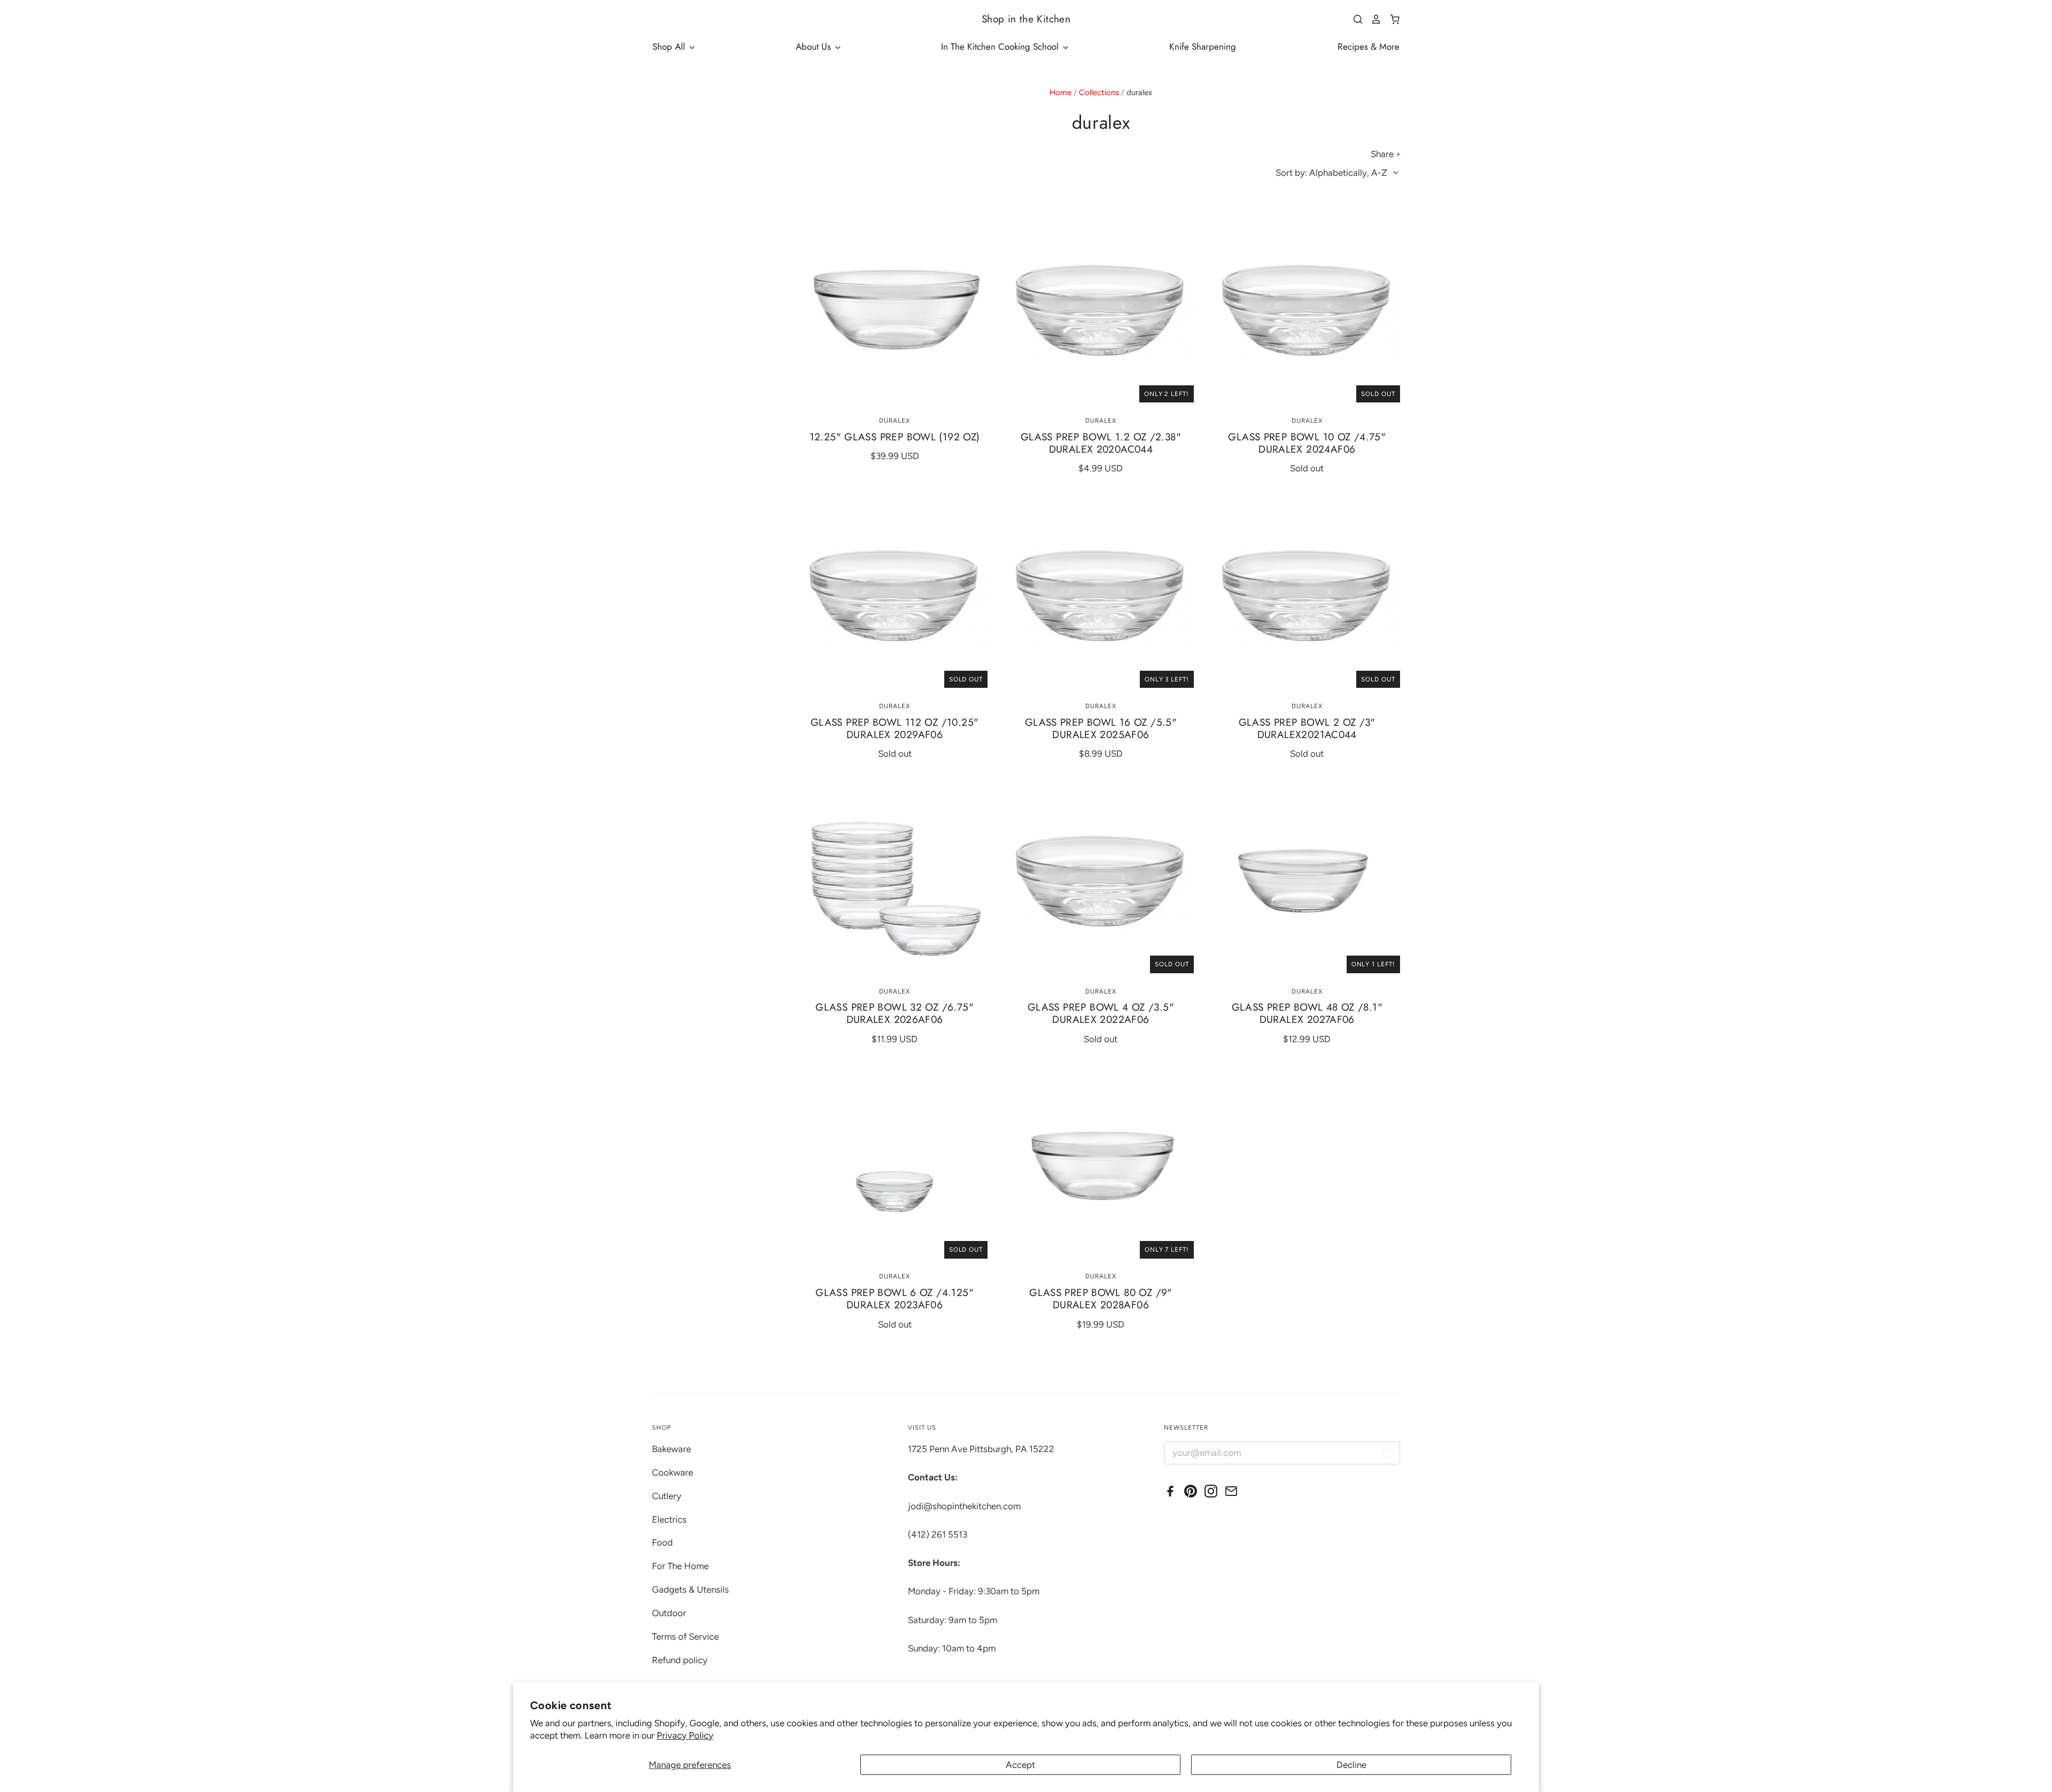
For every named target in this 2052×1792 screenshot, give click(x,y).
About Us (815, 46)
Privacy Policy (685, 1735)
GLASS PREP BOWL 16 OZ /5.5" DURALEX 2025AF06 (1101, 728)
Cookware (673, 1472)
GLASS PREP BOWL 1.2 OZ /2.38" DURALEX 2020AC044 (1101, 443)
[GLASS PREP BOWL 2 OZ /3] (1307, 595)
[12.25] (895, 309)
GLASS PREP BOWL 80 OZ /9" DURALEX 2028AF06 (1101, 1299)
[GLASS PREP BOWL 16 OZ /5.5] (1101, 595)
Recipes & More (1369, 46)
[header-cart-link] (1391, 19)
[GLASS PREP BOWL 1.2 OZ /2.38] (1101, 309)
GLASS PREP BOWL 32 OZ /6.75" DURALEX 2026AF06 (895, 1013)
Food (662, 1542)
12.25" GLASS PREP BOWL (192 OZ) (895, 437)
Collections (1099, 92)
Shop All (670, 46)
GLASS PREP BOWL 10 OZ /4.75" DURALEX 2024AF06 (1307, 443)
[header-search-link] (1354, 19)
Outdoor (669, 1613)
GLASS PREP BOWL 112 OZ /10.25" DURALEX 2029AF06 (895, 728)
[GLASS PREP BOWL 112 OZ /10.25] (895, 595)
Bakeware (671, 1449)
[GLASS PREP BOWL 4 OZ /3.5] (1101, 880)
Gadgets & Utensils (690, 1589)
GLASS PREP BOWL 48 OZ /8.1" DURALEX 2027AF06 (1307, 1013)
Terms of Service (685, 1636)
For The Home (680, 1566)
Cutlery (667, 1496)
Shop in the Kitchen (1026, 19)
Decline (1351, 1765)
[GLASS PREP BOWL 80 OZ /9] (1101, 1166)
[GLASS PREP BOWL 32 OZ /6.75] (895, 880)
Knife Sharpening (1203, 46)
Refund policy (680, 1660)
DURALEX (895, 421)
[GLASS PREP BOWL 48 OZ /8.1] (1307, 880)
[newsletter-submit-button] (1388, 1454)
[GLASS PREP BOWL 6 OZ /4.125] (895, 1166)
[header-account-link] (1372, 19)
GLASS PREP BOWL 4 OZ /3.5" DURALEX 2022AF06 (1101, 1013)
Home (1060, 92)
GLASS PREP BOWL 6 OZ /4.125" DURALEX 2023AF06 (895, 1299)
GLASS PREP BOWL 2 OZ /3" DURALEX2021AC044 (1307, 728)
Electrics (669, 1519)
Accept (1020, 1765)
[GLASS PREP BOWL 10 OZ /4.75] (1307, 309)
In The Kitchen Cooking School (1001, 46)
